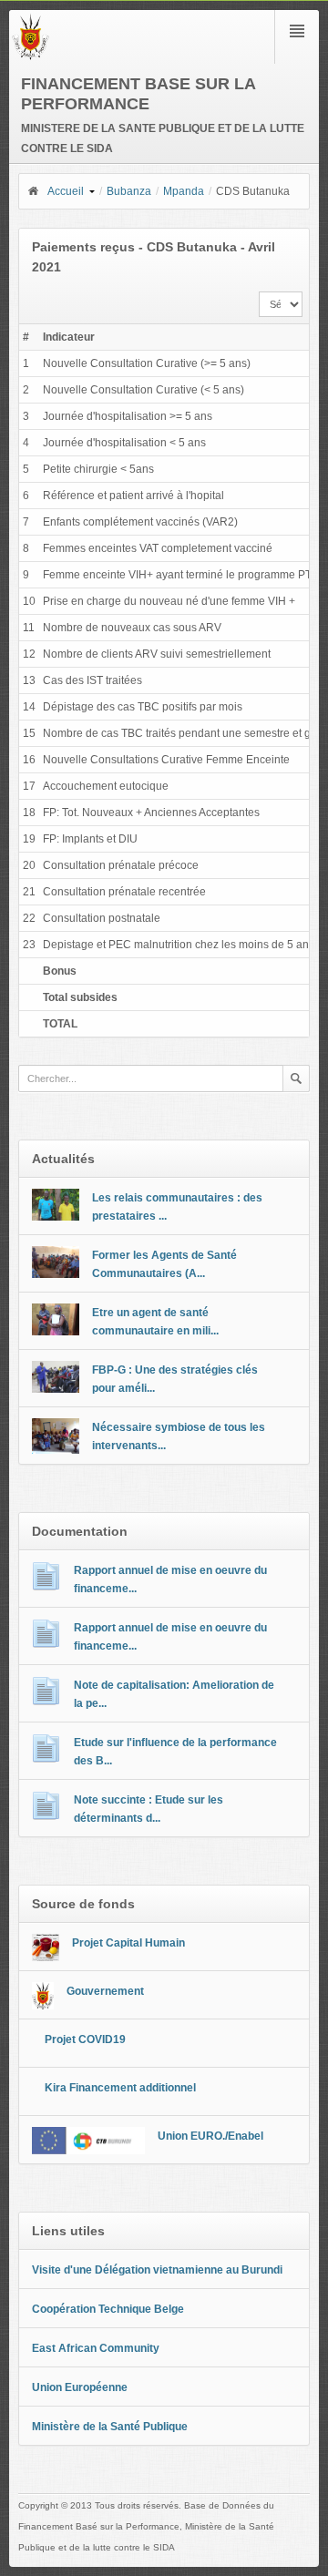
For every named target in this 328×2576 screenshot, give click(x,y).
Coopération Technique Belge (108, 2309)
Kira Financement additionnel (120, 2088)
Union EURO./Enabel (210, 2136)
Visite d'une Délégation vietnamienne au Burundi (157, 2270)
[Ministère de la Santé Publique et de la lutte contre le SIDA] (31, 56)
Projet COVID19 (85, 2039)
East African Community (96, 2348)
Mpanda (184, 191)
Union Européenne (80, 2387)
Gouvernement (105, 1991)
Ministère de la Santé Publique (110, 2427)
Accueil (66, 191)
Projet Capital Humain (128, 1943)
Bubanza (129, 191)
